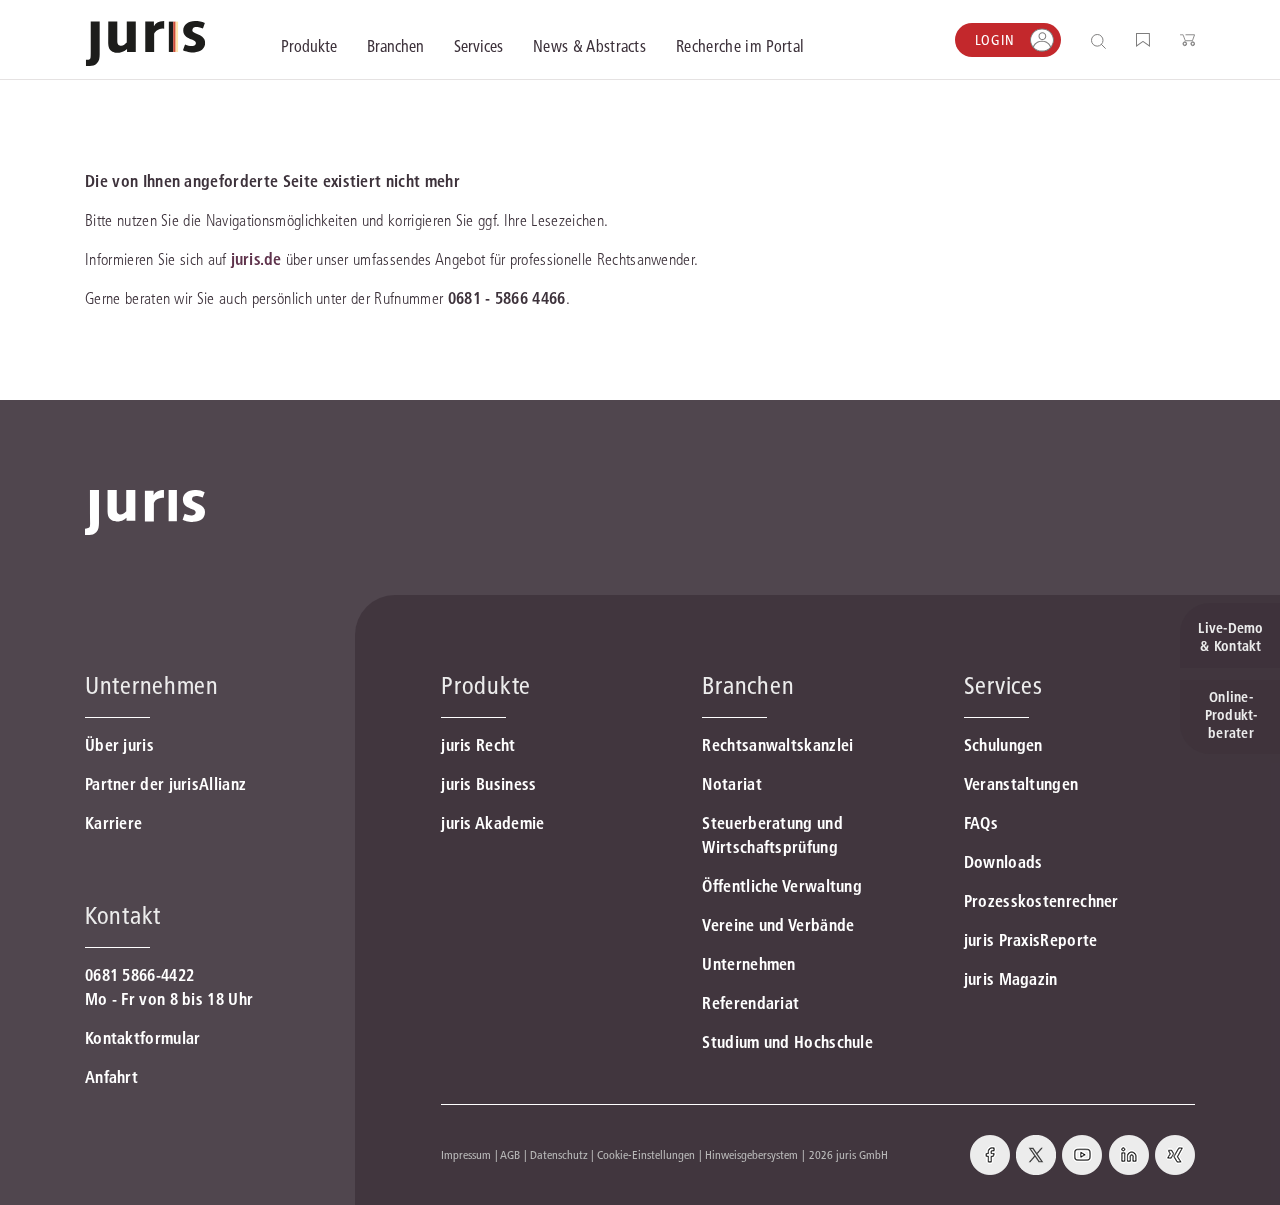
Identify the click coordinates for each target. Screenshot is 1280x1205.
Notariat (731, 784)
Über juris (119, 745)
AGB (510, 1154)
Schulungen (1003, 745)
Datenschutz (559, 1154)
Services (1003, 685)
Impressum (466, 1154)
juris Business (488, 784)
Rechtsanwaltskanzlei (777, 745)
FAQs (981, 823)
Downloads (1003, 862)
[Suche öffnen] (1102, 40)
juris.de (256, 259)
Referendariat (750, 1003)
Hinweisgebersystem (751, 1154)
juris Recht (478, 745)
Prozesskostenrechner (1041, 901)
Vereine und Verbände (778, 925)
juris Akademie (492, 823)
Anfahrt (111, 1077)
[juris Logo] (145, 43)
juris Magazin (1011, 979)
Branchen (748, 685)
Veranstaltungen (1021, 784)
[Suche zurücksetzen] (1083, 40)
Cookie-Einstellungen (646, 1154)
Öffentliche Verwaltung (782, 886)
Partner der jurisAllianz (165, 784)
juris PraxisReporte (1031, 940)
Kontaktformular (143, 1038)
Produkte (486, 685)
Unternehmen (748, 964)
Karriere (113, 823)
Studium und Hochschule (787, 1042)
